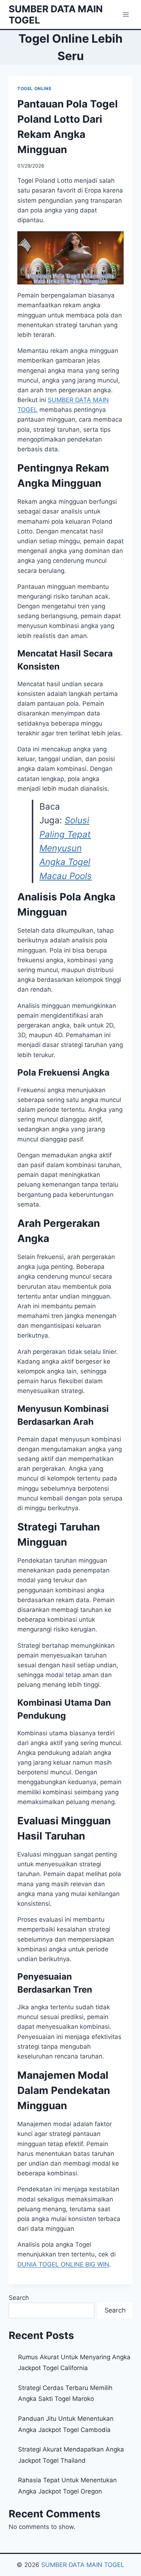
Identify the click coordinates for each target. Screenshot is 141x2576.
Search (19, 2298)
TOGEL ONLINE (34, 88)
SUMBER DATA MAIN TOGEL (83, 2565)
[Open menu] (126, 14)
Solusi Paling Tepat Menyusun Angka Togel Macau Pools (66, 848)
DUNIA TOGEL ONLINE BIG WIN (63, 2264)
